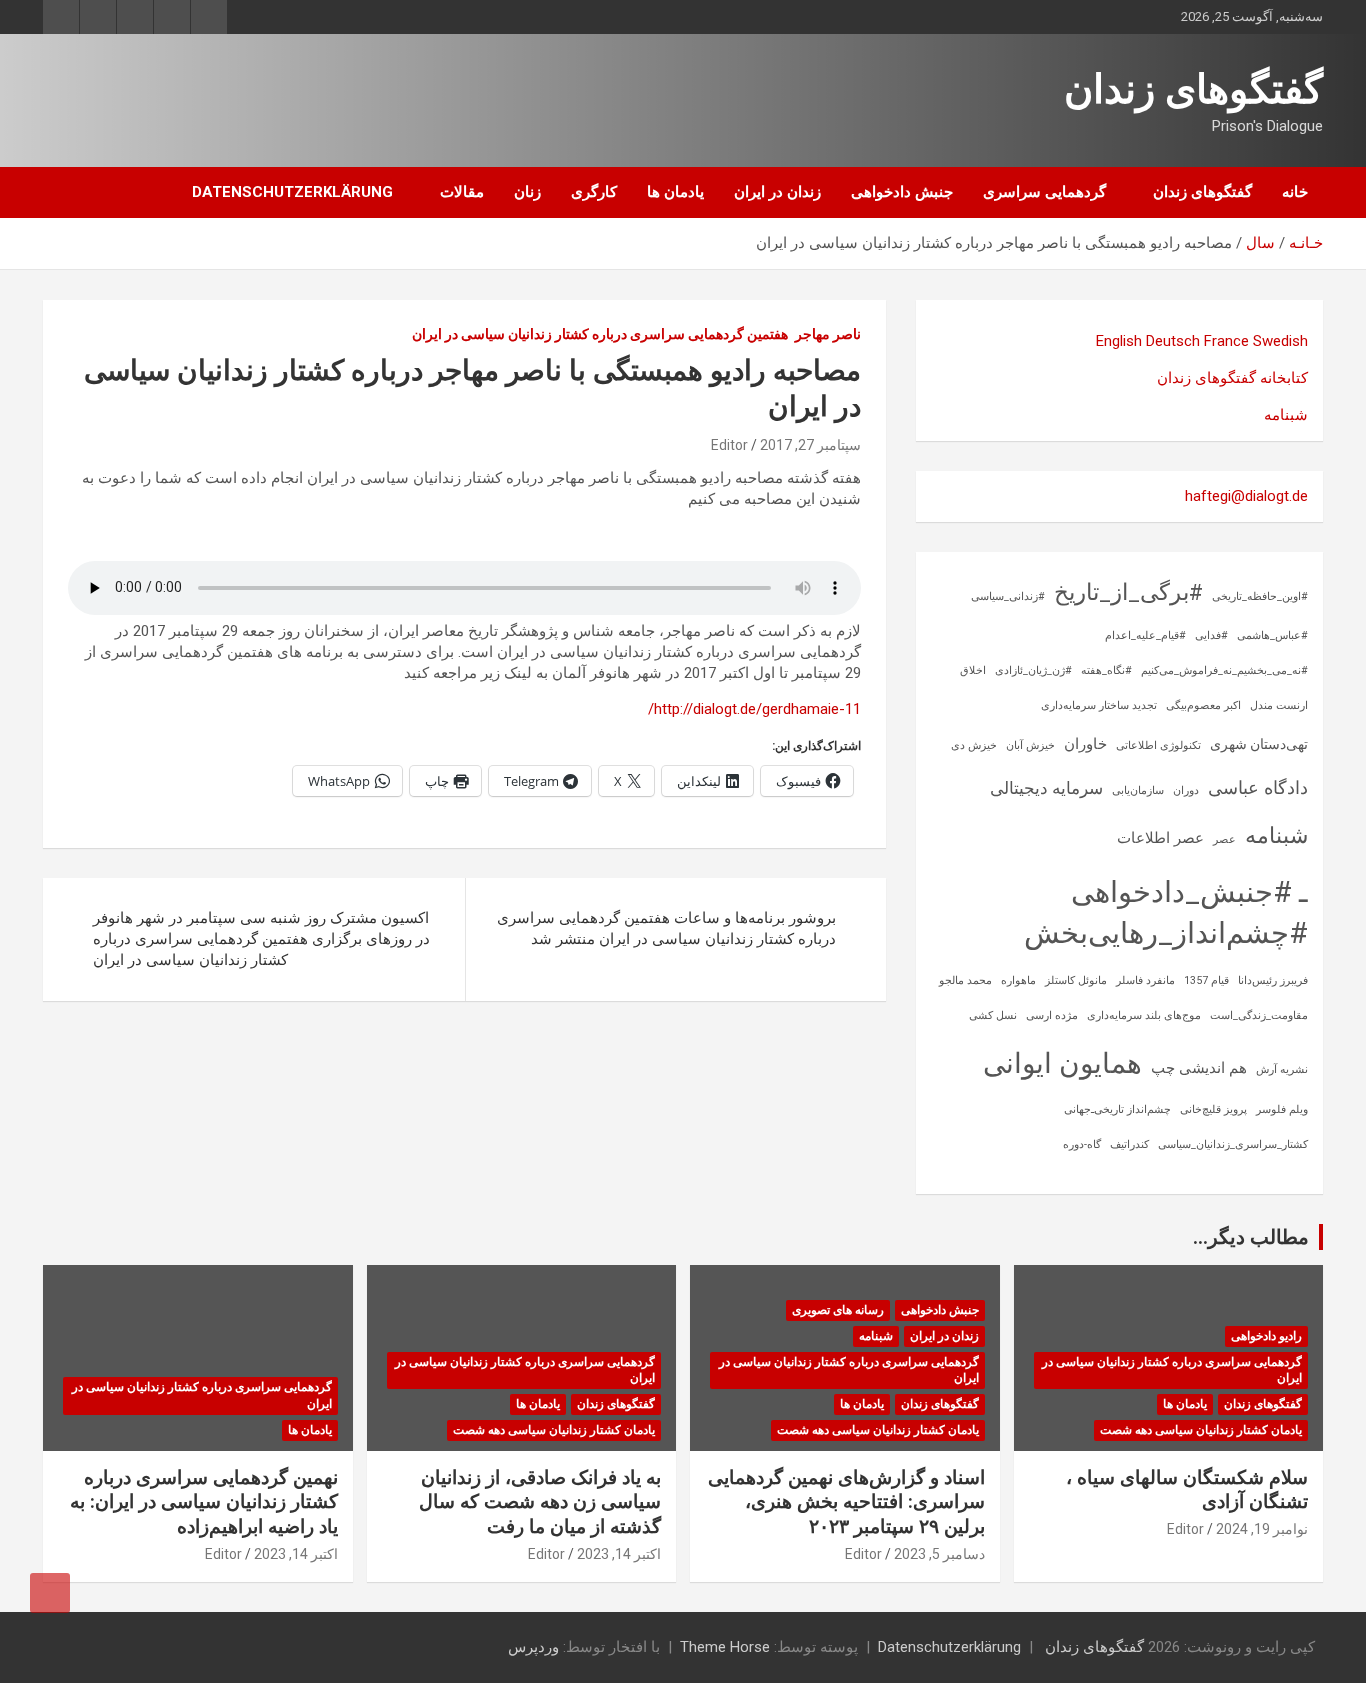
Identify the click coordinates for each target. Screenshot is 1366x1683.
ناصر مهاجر (828, 334)
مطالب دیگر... (1251, 1237)
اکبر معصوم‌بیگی (1203, 705)
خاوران (1085, 744)
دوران (1186, 790)
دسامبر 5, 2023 (939, 1554)
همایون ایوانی (1062, 1063)
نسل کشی (993, 1015)
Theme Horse (725, 1647)
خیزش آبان (1030, 745)
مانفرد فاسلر (1145, 980)
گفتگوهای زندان (1193, 89)
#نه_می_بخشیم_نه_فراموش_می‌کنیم (1224, 670)
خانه (1295, 192)
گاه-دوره (1082, 1144)
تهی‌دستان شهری (1259, 744)
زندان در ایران (777, 192)
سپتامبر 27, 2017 (810, 445)
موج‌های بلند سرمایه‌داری (1144, 1015)
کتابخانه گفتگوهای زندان (1232, 378)
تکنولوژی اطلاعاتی (1158, 745)
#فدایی (1211, 635)
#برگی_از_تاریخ (1128, 592)
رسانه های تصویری (838, 1310)
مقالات (462, 192)
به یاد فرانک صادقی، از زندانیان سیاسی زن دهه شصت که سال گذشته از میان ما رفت (540, 1502)
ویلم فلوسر (1282, 1109)
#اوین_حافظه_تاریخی (1260, 596)
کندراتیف (1129, 1144)
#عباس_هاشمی (1272, 635)
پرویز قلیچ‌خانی (1213, 1109)
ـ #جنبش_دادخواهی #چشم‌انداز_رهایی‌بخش (1166, 912)
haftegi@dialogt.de (1246, 496)
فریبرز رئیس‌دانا (1273, 980)
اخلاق (973, 670)
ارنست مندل (1279, 705)
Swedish (1280, 341)
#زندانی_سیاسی (1008, 596)
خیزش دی (974, 745)
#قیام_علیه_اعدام (1145, 635)
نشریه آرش (1282, 1069)
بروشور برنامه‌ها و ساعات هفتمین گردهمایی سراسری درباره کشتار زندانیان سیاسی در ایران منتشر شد (666, 928)
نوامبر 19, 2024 (1262, 1529)
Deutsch (1173, 341)
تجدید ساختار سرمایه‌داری (1099, 705)
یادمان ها (675, 192)
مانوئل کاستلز (1076, 980)
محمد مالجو (965, 980)
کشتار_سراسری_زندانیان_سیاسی (1233, 1144)
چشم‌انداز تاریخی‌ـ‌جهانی (1117, 1109)
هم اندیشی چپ (1199, 1068)
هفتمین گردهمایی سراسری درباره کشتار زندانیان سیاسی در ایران (600, 334)
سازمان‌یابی (1138, 790)
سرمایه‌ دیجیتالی (1046, 788)
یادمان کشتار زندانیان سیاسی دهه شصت (1201, 1430)
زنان (527, 192)
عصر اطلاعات (1160, 838)
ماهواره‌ (1018, 980)
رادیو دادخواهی (1266, 1336)
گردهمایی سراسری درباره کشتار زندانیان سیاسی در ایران (1172, 1370)
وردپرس (533, 1647)
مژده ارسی (1052, 1015)
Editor (729, 445)
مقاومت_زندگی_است (1259, 1015)
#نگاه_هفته (1106, 670)
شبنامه (1286, 415)
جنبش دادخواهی (902, 192)
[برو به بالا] (50, 1593)
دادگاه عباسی (1258, 787)
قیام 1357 (1206, 980)
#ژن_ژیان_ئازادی (1033, 670)
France (1226, 341)
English (1119, 341)
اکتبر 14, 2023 (619, 1554)
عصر (1224, 839)
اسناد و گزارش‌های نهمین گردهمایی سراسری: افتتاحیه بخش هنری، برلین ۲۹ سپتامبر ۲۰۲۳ (846, 1502)
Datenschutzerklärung (292, 192)
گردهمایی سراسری (1044, 192)
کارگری (594, 192)
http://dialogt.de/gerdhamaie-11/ (754, 709)
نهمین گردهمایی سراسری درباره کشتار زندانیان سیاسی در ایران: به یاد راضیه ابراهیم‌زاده (204, 1502)
